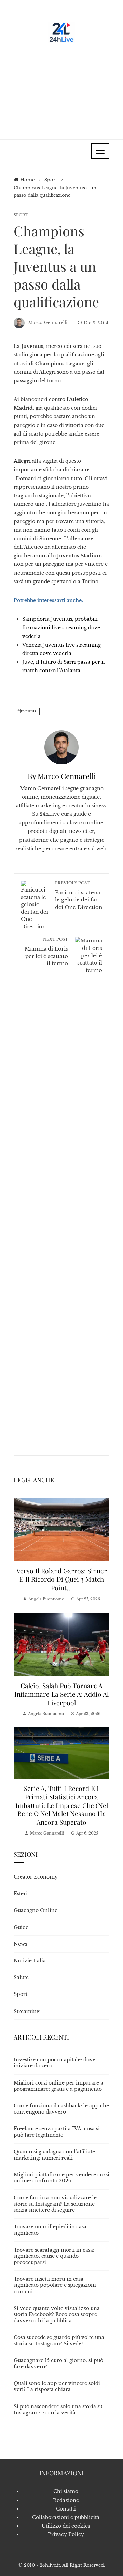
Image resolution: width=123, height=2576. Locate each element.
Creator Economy (36, 1877)
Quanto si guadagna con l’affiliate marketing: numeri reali (54, 2155)
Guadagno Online (36, 1910)
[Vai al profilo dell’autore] (61, 747)
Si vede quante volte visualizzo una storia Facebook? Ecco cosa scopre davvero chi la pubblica (57, 2314)
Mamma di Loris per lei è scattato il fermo (46, 952)
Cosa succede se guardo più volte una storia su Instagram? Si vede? (59, 2340)
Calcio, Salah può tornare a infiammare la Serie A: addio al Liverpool (61, 1694)
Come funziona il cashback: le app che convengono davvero (61, 2109)
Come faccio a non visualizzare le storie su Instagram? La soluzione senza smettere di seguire (55, 2204)
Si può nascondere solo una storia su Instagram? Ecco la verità (58, 2410)
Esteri (21, 1894)
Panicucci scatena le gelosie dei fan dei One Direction (79, 895)
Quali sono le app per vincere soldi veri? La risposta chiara (57, 2386)
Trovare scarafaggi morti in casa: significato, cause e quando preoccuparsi (54, 2256)
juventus (28, 711)
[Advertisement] (61, 89)
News (20, 1944)
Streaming (26, 2011)
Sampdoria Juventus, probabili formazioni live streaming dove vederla (61, 628)
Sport (21, 215)
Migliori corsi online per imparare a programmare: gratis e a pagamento (58, 2086)
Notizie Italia (30, 1961)
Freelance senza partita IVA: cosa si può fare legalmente (57, 2132)
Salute (21, 1977)
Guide (21, 1927)
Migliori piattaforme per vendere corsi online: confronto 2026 (61, 2178)
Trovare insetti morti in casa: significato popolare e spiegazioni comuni (55, 2285)
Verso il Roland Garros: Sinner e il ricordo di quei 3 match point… (62, 1579)
